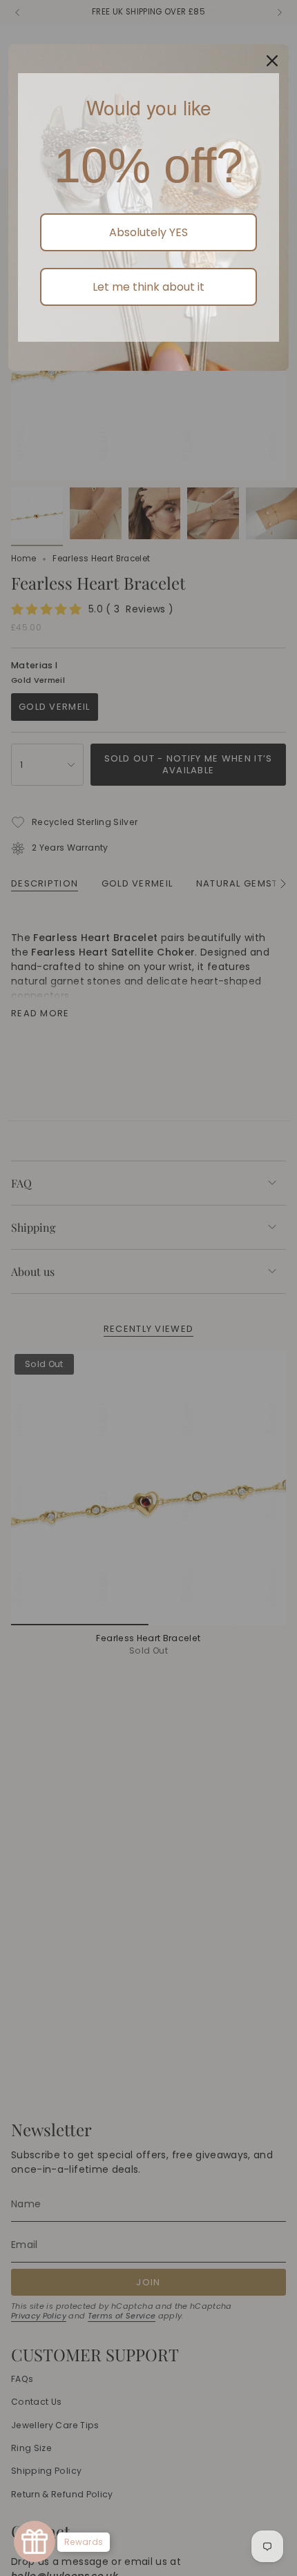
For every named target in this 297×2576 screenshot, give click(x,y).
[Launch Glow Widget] (35, 2541)
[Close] (272, 61)
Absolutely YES (148, 232)
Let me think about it (148, 287)
